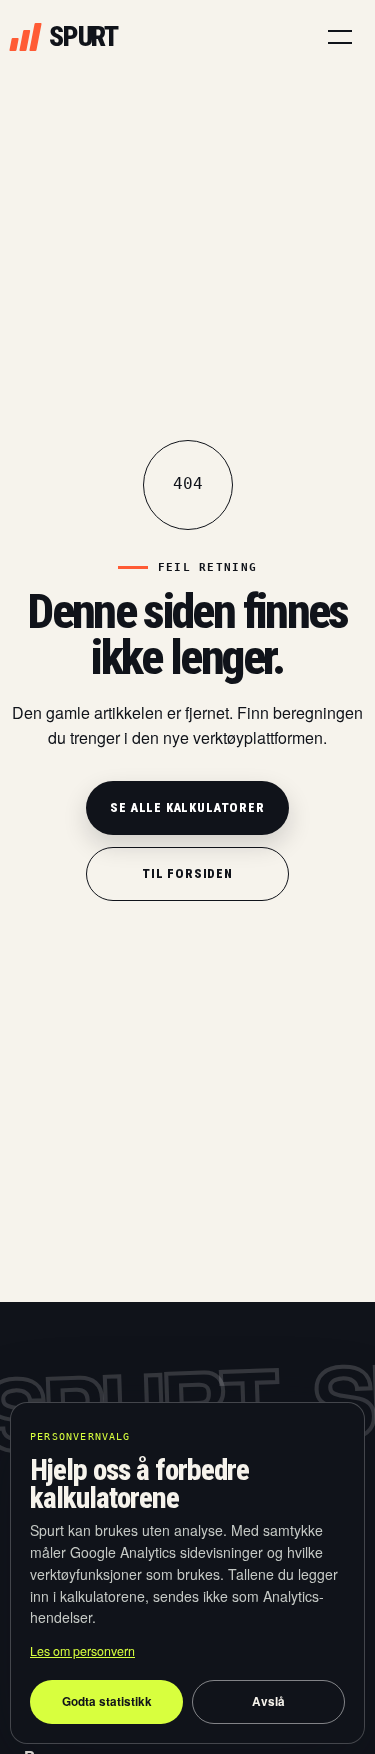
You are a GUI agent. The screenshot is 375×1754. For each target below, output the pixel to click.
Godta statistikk (107, 1701)
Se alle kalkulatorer (187, 807)
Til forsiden (187, 873)
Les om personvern (82, 1651)
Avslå (268, 1701)
